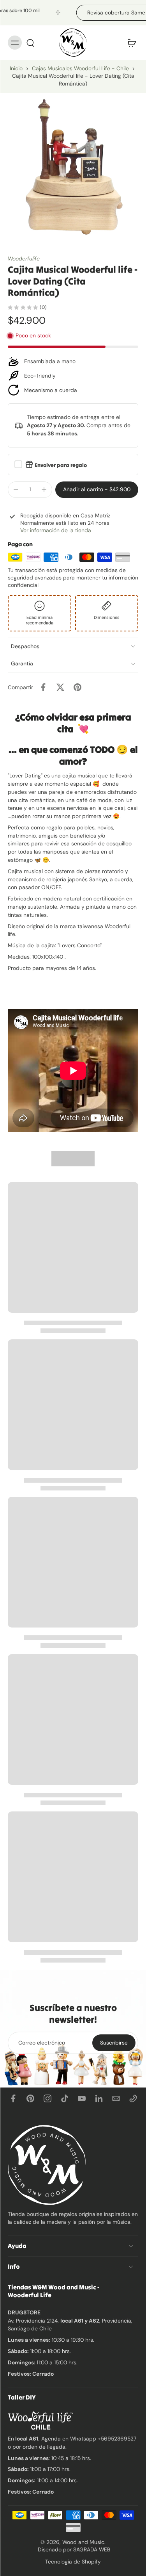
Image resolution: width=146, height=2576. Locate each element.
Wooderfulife (24, 258)
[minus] (16, 490)
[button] (97, 490)
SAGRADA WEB (92, 2549)
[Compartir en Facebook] (43, 687)
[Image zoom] (73, 166)
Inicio (16, 68)
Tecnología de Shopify (73, 2561)
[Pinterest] (30, 2098)
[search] (30, 43)
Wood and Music (83, 2542)
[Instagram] (47, 2098)
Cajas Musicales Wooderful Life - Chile (80, 68)
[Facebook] (13, 2098)
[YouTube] (82, 2098)
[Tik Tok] (65, 2098)
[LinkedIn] (99, 2098)
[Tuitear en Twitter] (60, 687)
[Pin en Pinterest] (77, 687)
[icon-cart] (130, 43)
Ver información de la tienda (56, 530)
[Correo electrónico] (116, 2098)
